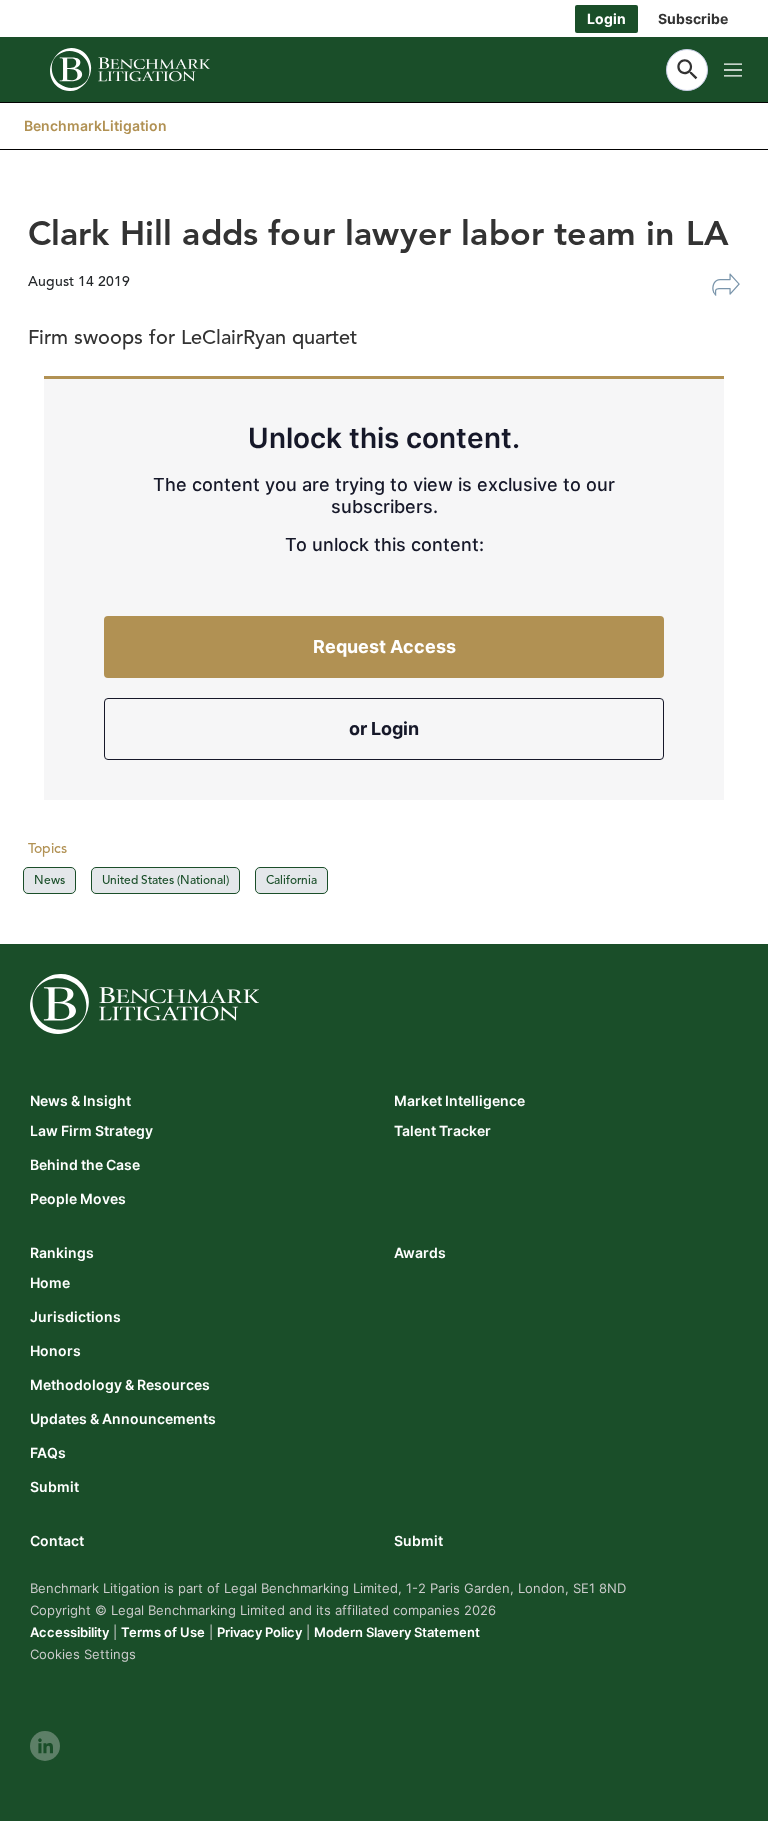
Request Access (384, 646)
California (291, 879)
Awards (420, 1252)
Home (50, 1283)
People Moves (78, 1199)
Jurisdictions (75, 1317)
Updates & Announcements (123, 1419)
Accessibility (69, 1632)
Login (606, 18)
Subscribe (693, 18)
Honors (55, 1351)
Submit (54, 1487)
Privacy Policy (259, 1632)
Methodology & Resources (120, 1385)
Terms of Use (163, 1632)
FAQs (48, 1453)
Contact (57, 1540)
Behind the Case (85, 1165)
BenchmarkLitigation (95, 125)
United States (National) (165, 879)
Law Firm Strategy (91, 1131)
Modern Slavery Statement (397, 1632)
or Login (384, 728)
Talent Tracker (442, 1131)
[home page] (130, 69)
